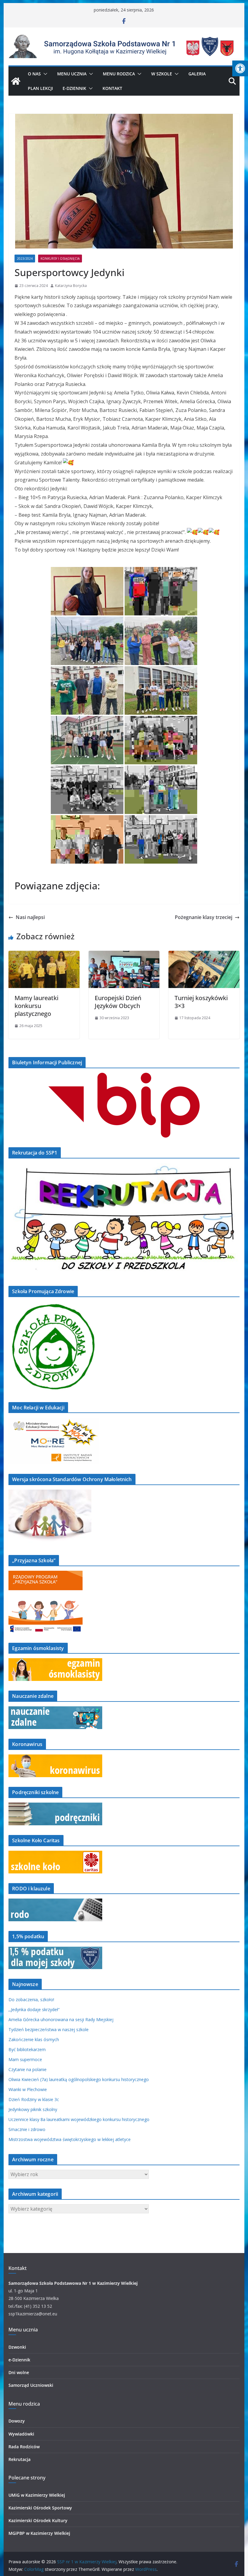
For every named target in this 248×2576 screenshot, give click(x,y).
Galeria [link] (197, 74)
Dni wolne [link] (19, 2372)
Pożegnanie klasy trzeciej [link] (204, 917)
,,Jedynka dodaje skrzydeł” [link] (34, 2009)
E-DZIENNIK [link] (74, 88)
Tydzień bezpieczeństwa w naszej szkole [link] (49, 2029)
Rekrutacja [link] (20, 2459)
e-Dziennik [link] (19, 2360)
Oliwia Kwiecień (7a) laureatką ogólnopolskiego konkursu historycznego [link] (79, 2079)
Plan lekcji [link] (40, 88)
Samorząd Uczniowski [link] (31, 2385)
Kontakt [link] (112, 88)
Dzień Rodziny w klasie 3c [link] (34, 2099)
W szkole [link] (162, 74)
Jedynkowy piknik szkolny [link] (33, 2109)
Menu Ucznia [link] (72, 74)
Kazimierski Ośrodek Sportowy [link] (40, 2508)
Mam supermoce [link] (25, 2059)
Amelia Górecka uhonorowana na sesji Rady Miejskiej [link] (61, 2019)
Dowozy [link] (17, 2421)
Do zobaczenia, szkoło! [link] (31, 2000)
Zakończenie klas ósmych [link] (34, 2039)
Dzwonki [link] (17, 2347)
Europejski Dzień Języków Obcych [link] (118, 1002)
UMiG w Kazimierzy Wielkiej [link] (37, 2495)
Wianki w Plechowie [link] (28, 2089)
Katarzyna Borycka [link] (71, 286)
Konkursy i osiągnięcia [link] (60, 259)
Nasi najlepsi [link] (30, 917)
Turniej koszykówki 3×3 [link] (201, 1002)
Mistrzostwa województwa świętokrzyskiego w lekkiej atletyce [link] (70, 2139)
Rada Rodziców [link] (24, 2447)
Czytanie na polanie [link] (28, 2069)
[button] (44, 74)
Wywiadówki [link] (21, 2434)
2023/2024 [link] (25, 259)
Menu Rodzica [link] (119, 74)
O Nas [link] (34, 74)
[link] (240, 68)
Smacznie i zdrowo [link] (27, 2129)
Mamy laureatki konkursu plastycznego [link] (36, 1006)
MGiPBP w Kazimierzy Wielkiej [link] (39, 2533)
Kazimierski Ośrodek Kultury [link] (38, 2520)
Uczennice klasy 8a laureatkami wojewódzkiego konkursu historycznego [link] (79, 2119)
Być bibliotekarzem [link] (27, 2049)
